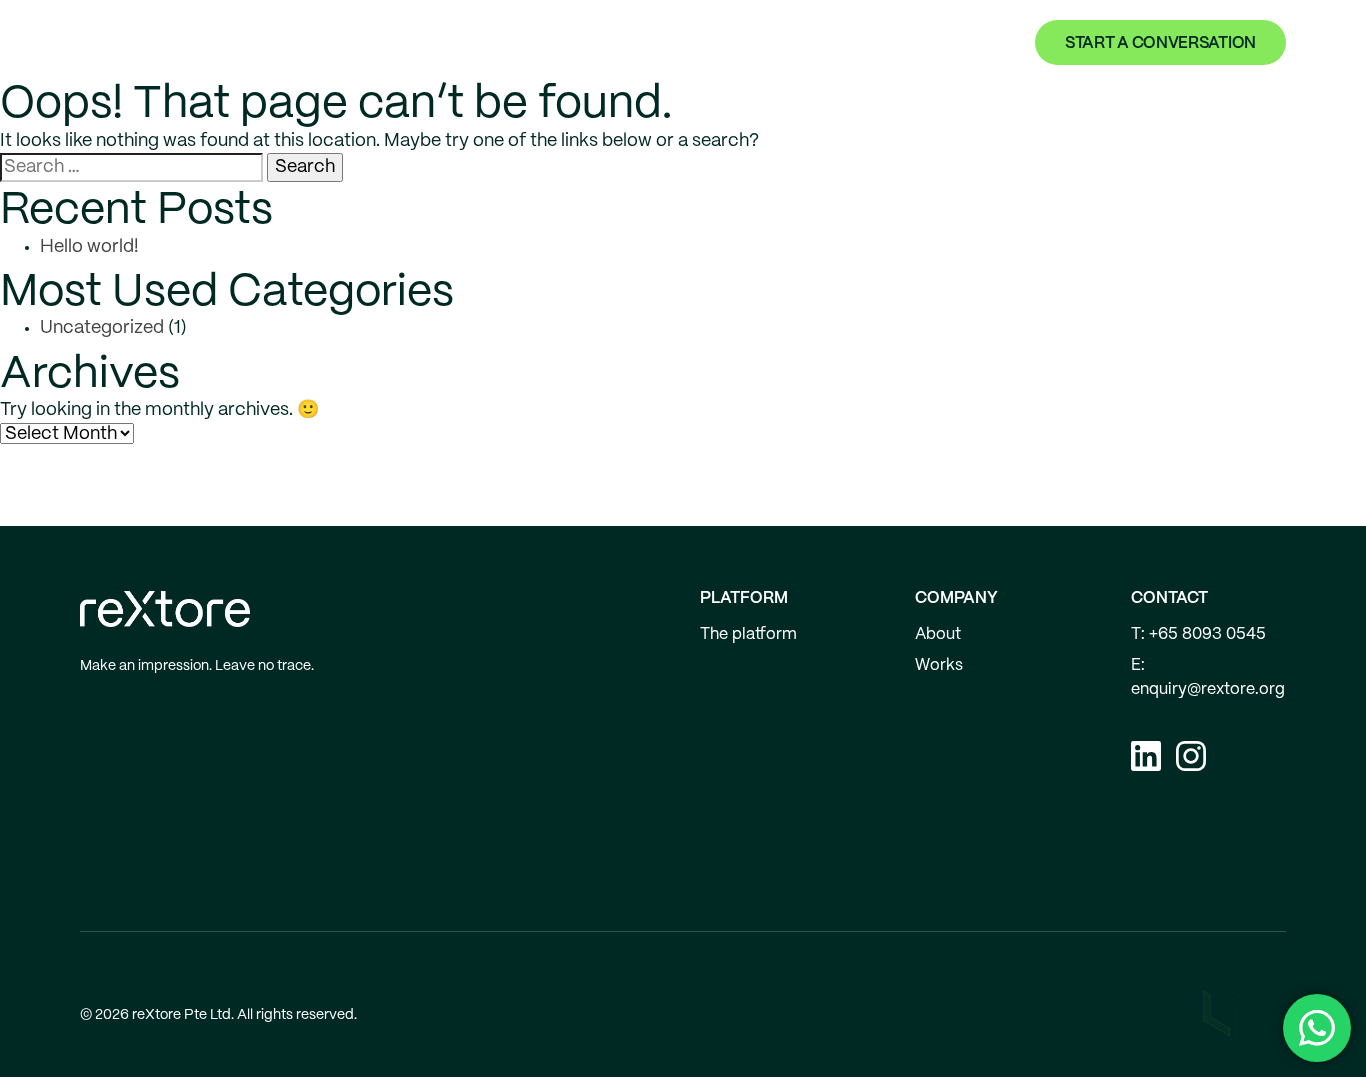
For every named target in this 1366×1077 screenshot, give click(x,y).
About (851, 43)
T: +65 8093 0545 (1198, 634)
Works (770, 43)
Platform (674, 43)
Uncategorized (102, 328)
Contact (940, 43)
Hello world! (89, 247)
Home (584, 43)
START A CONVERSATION (1160, 43)
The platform (748, 634)
